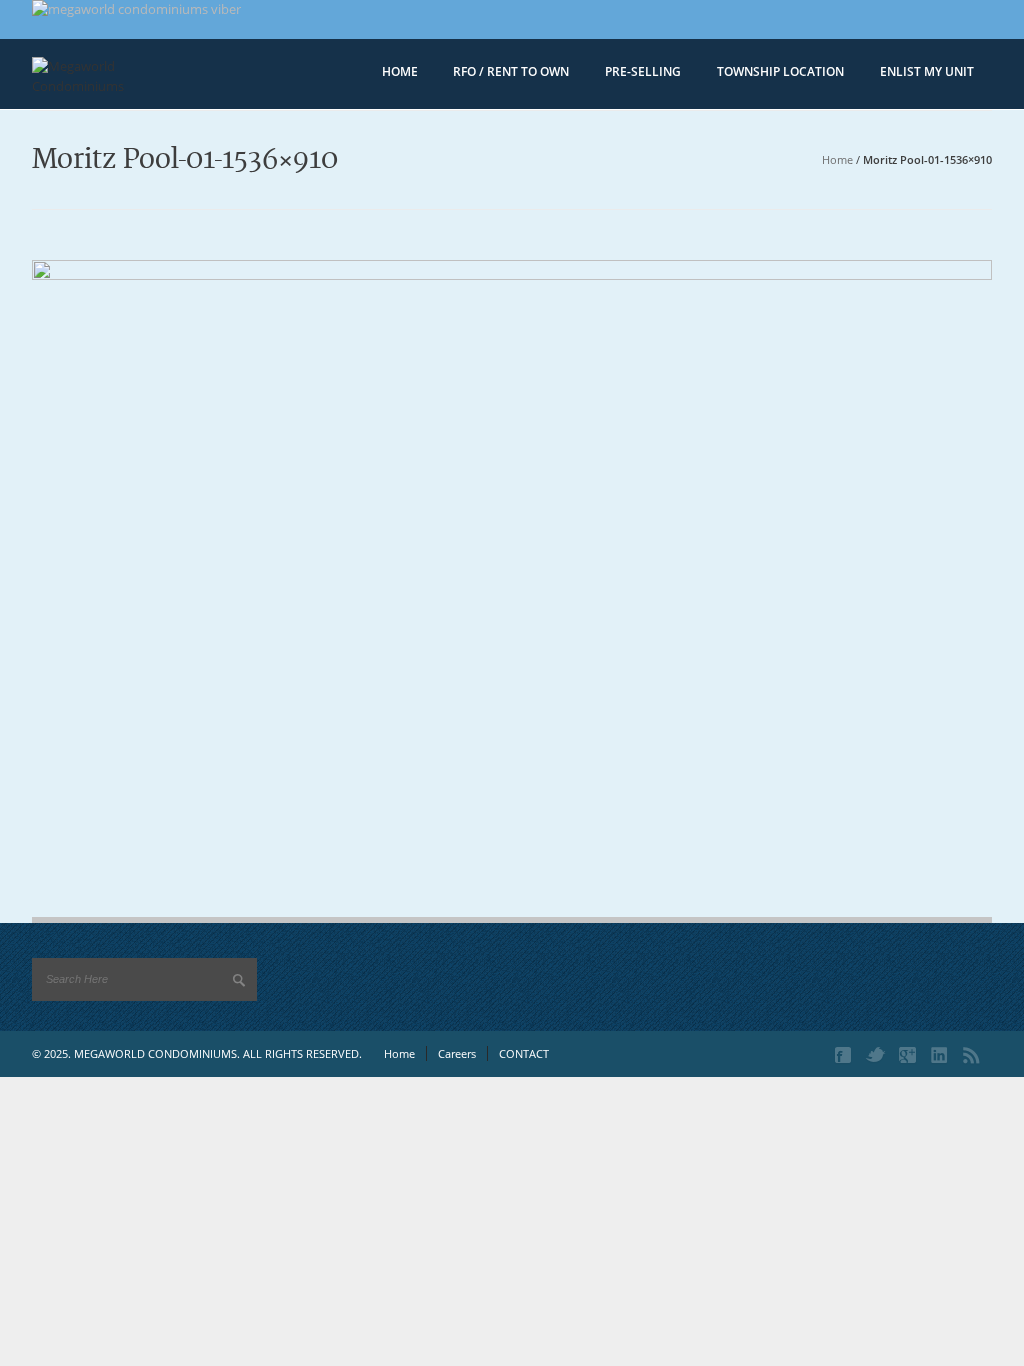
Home (837, 159)
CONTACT (524, 1053)
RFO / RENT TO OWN (511, 71)
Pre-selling (643, 71)
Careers (457, 1053)
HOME (400, 71)
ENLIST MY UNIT (927, 71)
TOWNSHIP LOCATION (780, 71)
